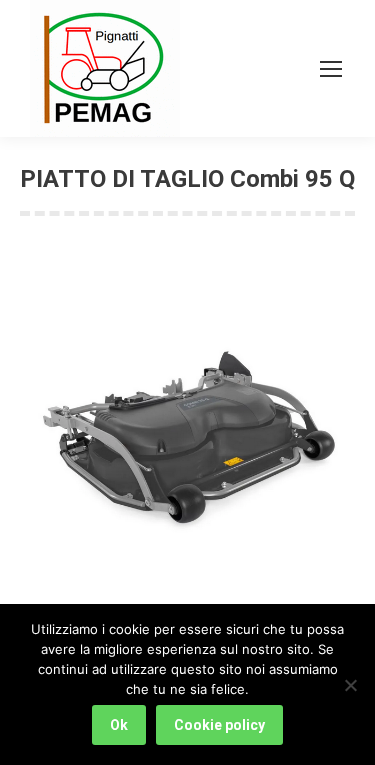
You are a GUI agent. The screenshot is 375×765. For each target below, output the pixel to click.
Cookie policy (219, 725)
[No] (350, 685)
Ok (119, 725)
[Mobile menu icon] (331, 69)
